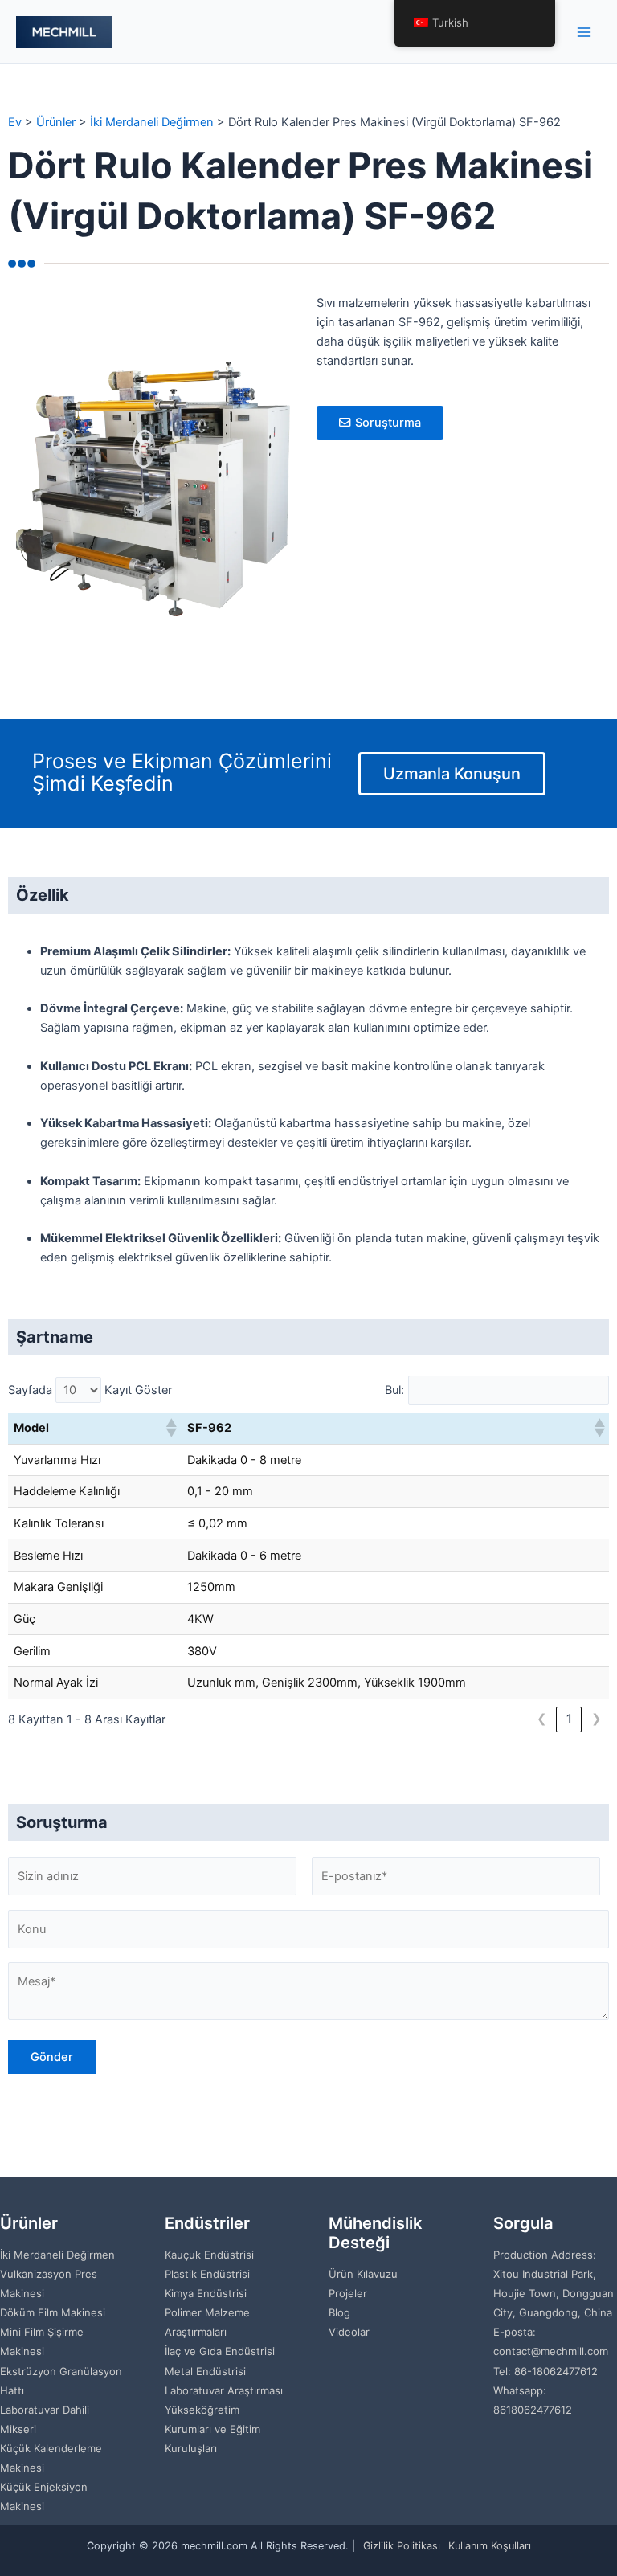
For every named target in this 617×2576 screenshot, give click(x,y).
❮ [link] (542, 1719)
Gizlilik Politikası (402, 2546)
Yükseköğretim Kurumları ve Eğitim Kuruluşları (212, 2429)
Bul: (394, 1390)
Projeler (348, 2293)
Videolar (349, 2332)
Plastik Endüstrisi (207, 2274)
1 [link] (569, 1719)
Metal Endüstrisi (205, 2371)
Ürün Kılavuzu (363, 2274)
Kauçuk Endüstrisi (209, 2255)
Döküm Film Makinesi (53, 2312)
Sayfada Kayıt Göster (90, 1390)
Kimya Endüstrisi (206, 2293)
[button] (170, 1428)
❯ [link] (597, 1719)
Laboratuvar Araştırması (224, 2390)
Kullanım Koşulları (490, 2546)
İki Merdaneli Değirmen (57, 2255)
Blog (339, 2312)
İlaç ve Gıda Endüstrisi (220, 2351)
